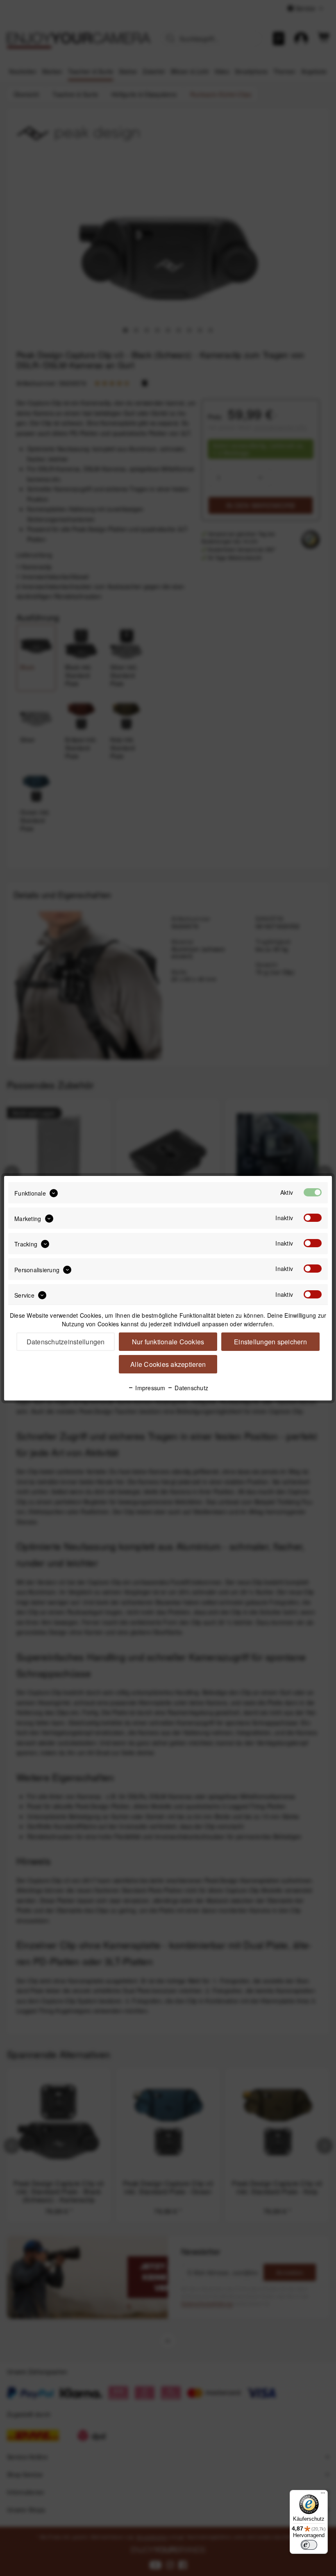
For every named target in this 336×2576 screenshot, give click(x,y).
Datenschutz (191, 1388)
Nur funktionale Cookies (168, 1342)
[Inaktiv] (313, 1218)
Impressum (150, 1388)
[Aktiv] (313, 1192)
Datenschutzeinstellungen (66, 1342)
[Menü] (323, 2495)
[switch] (309, 2545)
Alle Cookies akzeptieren (168, 1364)
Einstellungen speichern (270, 1342)
